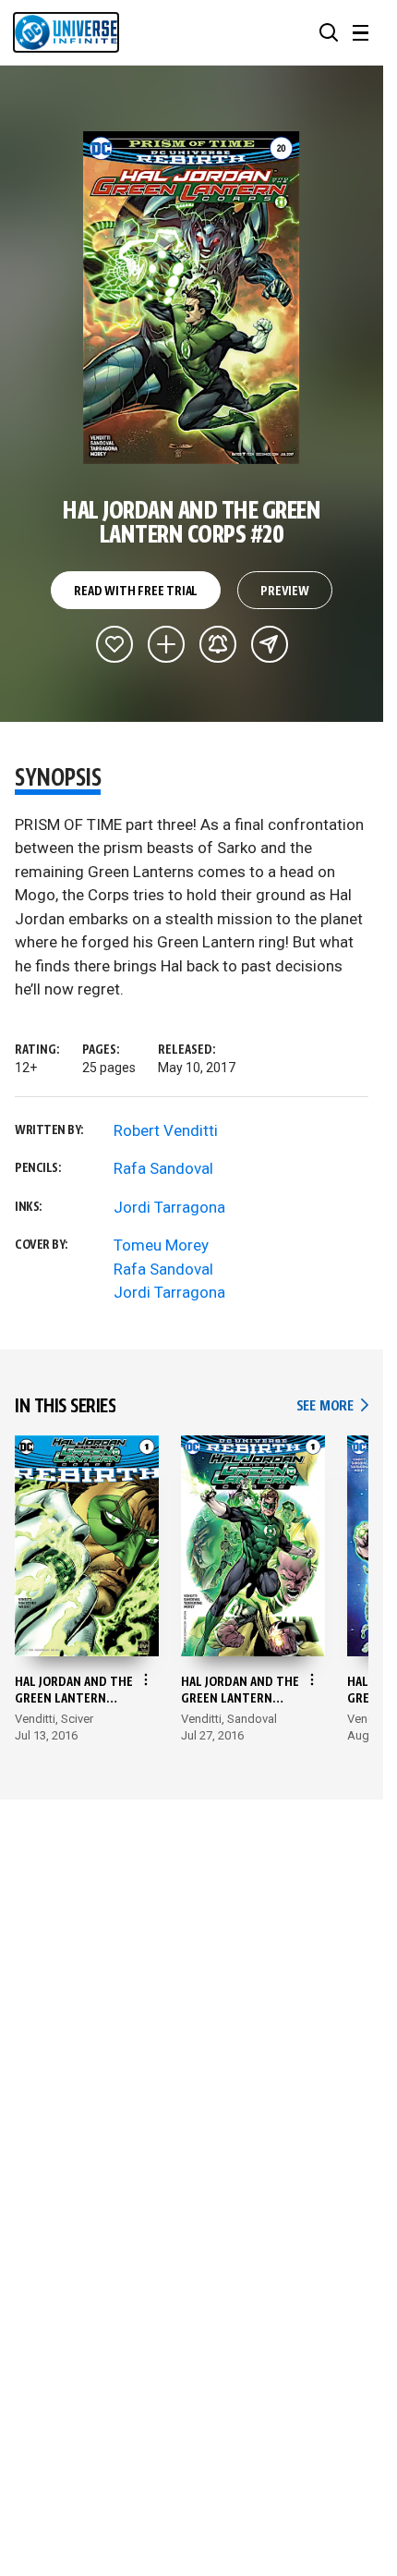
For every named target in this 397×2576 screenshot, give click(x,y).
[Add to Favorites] (114, 644)
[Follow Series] (218, 644)
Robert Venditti (166, 1130)
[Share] (270, 644)
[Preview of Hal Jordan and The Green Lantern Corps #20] (192, 298)
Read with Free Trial (136, 592)
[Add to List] (166, 644)
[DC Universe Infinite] (66, 32)
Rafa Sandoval (163, 1168)
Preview (285, 592)
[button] (329, 32)
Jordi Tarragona (169, 1207)
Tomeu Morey (161, 1245)
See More (332, 1406)
